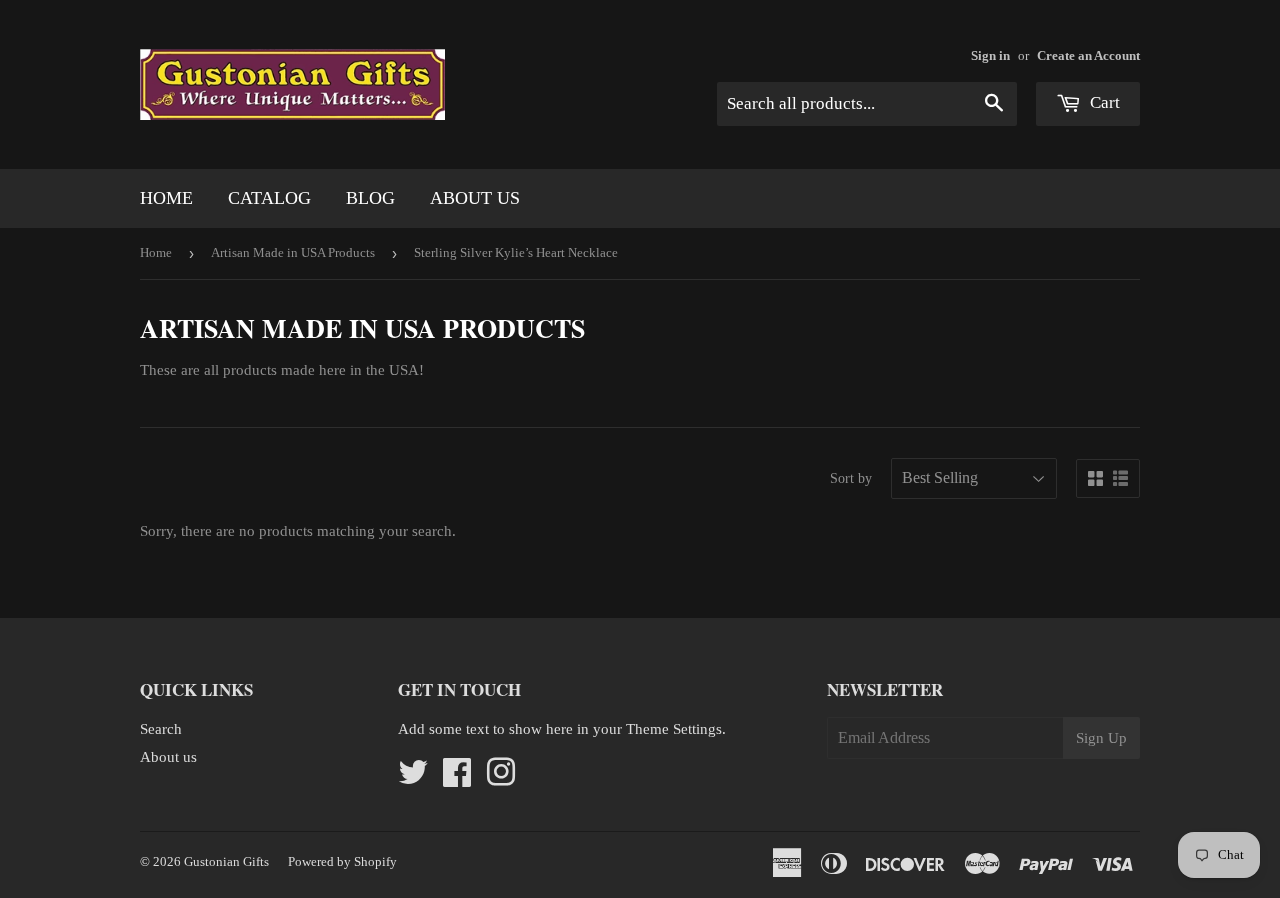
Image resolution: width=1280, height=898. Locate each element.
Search (161, 729)
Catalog (269, 198)
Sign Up (1101, 738)
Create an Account (1088, 56)
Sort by (851, 478)
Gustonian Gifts (226, 861)
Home (166, 198)
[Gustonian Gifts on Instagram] (501, 779)
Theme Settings (674, 729)
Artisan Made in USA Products (293, 252)
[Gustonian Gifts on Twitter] (413, 779)
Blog (370, 198)
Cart (1103, 102)
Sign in (990, 56)
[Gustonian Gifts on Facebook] (457, 779)
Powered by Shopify (342, 861)
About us (475, 198)
